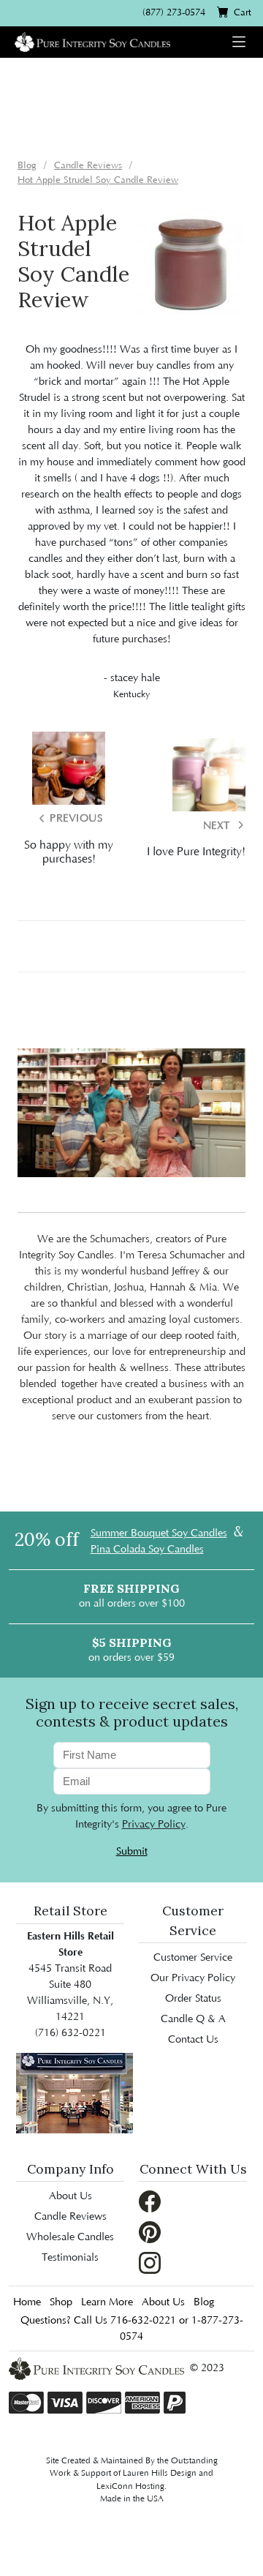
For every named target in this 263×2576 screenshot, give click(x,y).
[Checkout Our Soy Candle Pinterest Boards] (150, 2231)
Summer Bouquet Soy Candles (159, 1533)
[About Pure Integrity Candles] (75, 2092)
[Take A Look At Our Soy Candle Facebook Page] (150, 2201)
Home (27, 2302)
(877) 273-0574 (174, 12)
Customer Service (193, 1958)
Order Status (193, 1999)
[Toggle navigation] (239, 42)
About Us (70, 2196)
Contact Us (193, 2040)
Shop (61, 2302)
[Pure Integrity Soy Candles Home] (92, 41)
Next (218, 826)
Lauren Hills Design (160, 2473)
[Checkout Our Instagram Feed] (150, 2262)
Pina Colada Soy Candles (147, 1550)
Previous (75, 819)
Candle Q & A (193, 2019)
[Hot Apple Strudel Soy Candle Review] (191, 264)
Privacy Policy (154, 1825)
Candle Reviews (70, 2217)
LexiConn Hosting (130, 2486)
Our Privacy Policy (193, 1978)
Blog (204, 2302)
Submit (132, 1852)
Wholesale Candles (70, 2237)
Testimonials (70, 2258)
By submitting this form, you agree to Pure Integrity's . (131, 1817)
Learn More (107, 2302)
